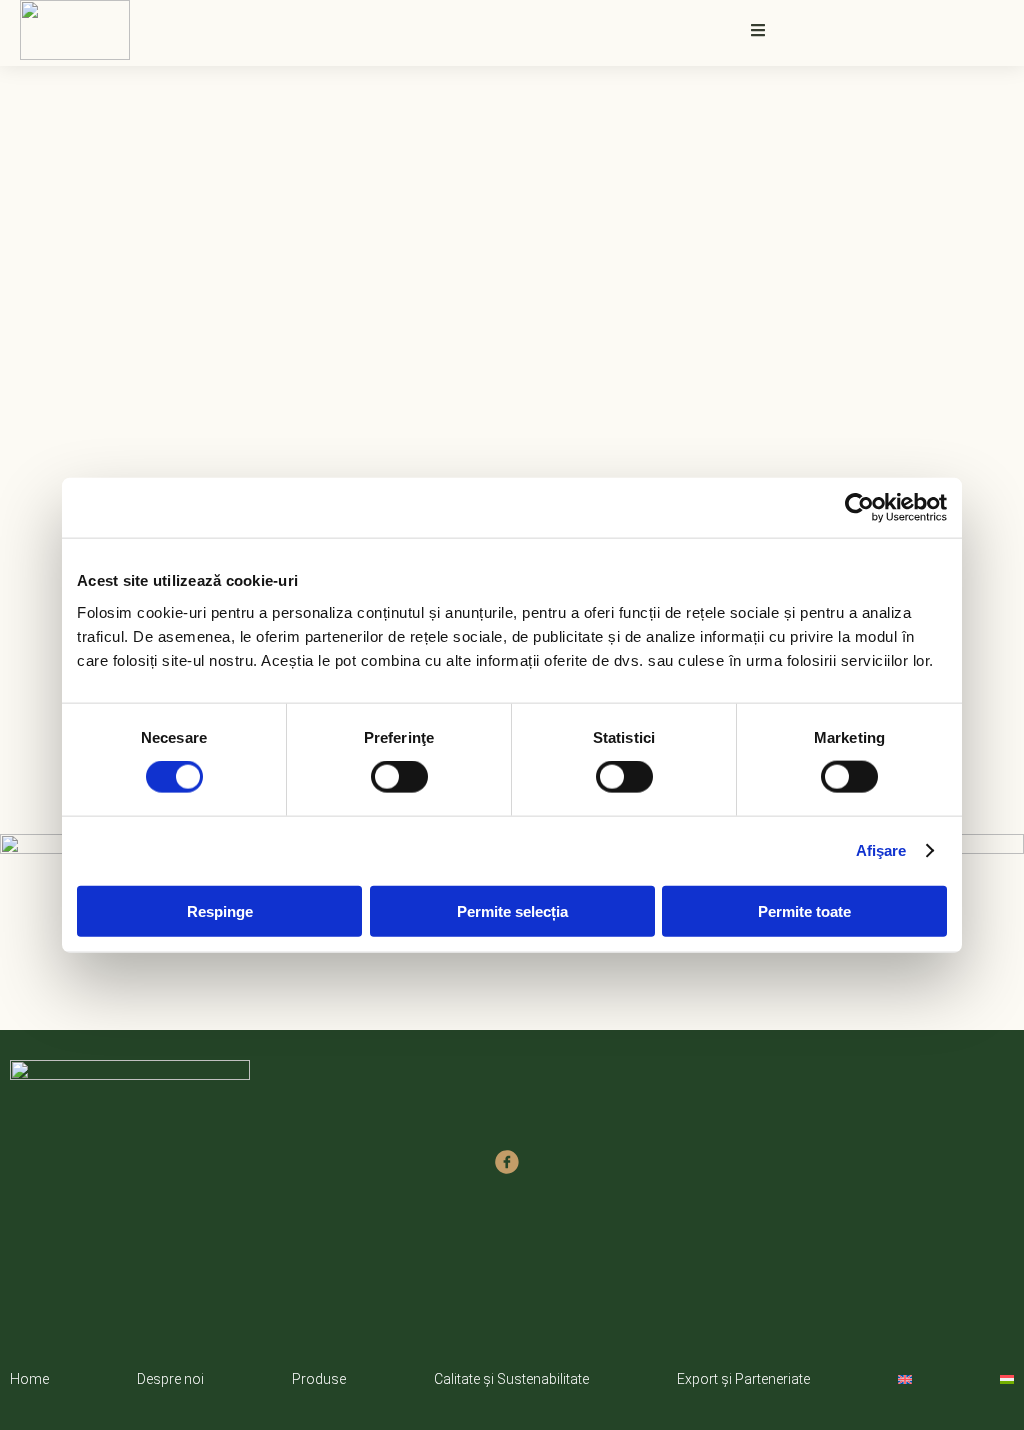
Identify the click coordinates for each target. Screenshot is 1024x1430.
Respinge (220, 910)
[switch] (399, 777)
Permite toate (804, 910)
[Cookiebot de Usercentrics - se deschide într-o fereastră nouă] (859, 508)
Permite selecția (512, 910)
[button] (758, 30)
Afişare (881, 850)
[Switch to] (905, 1379)
